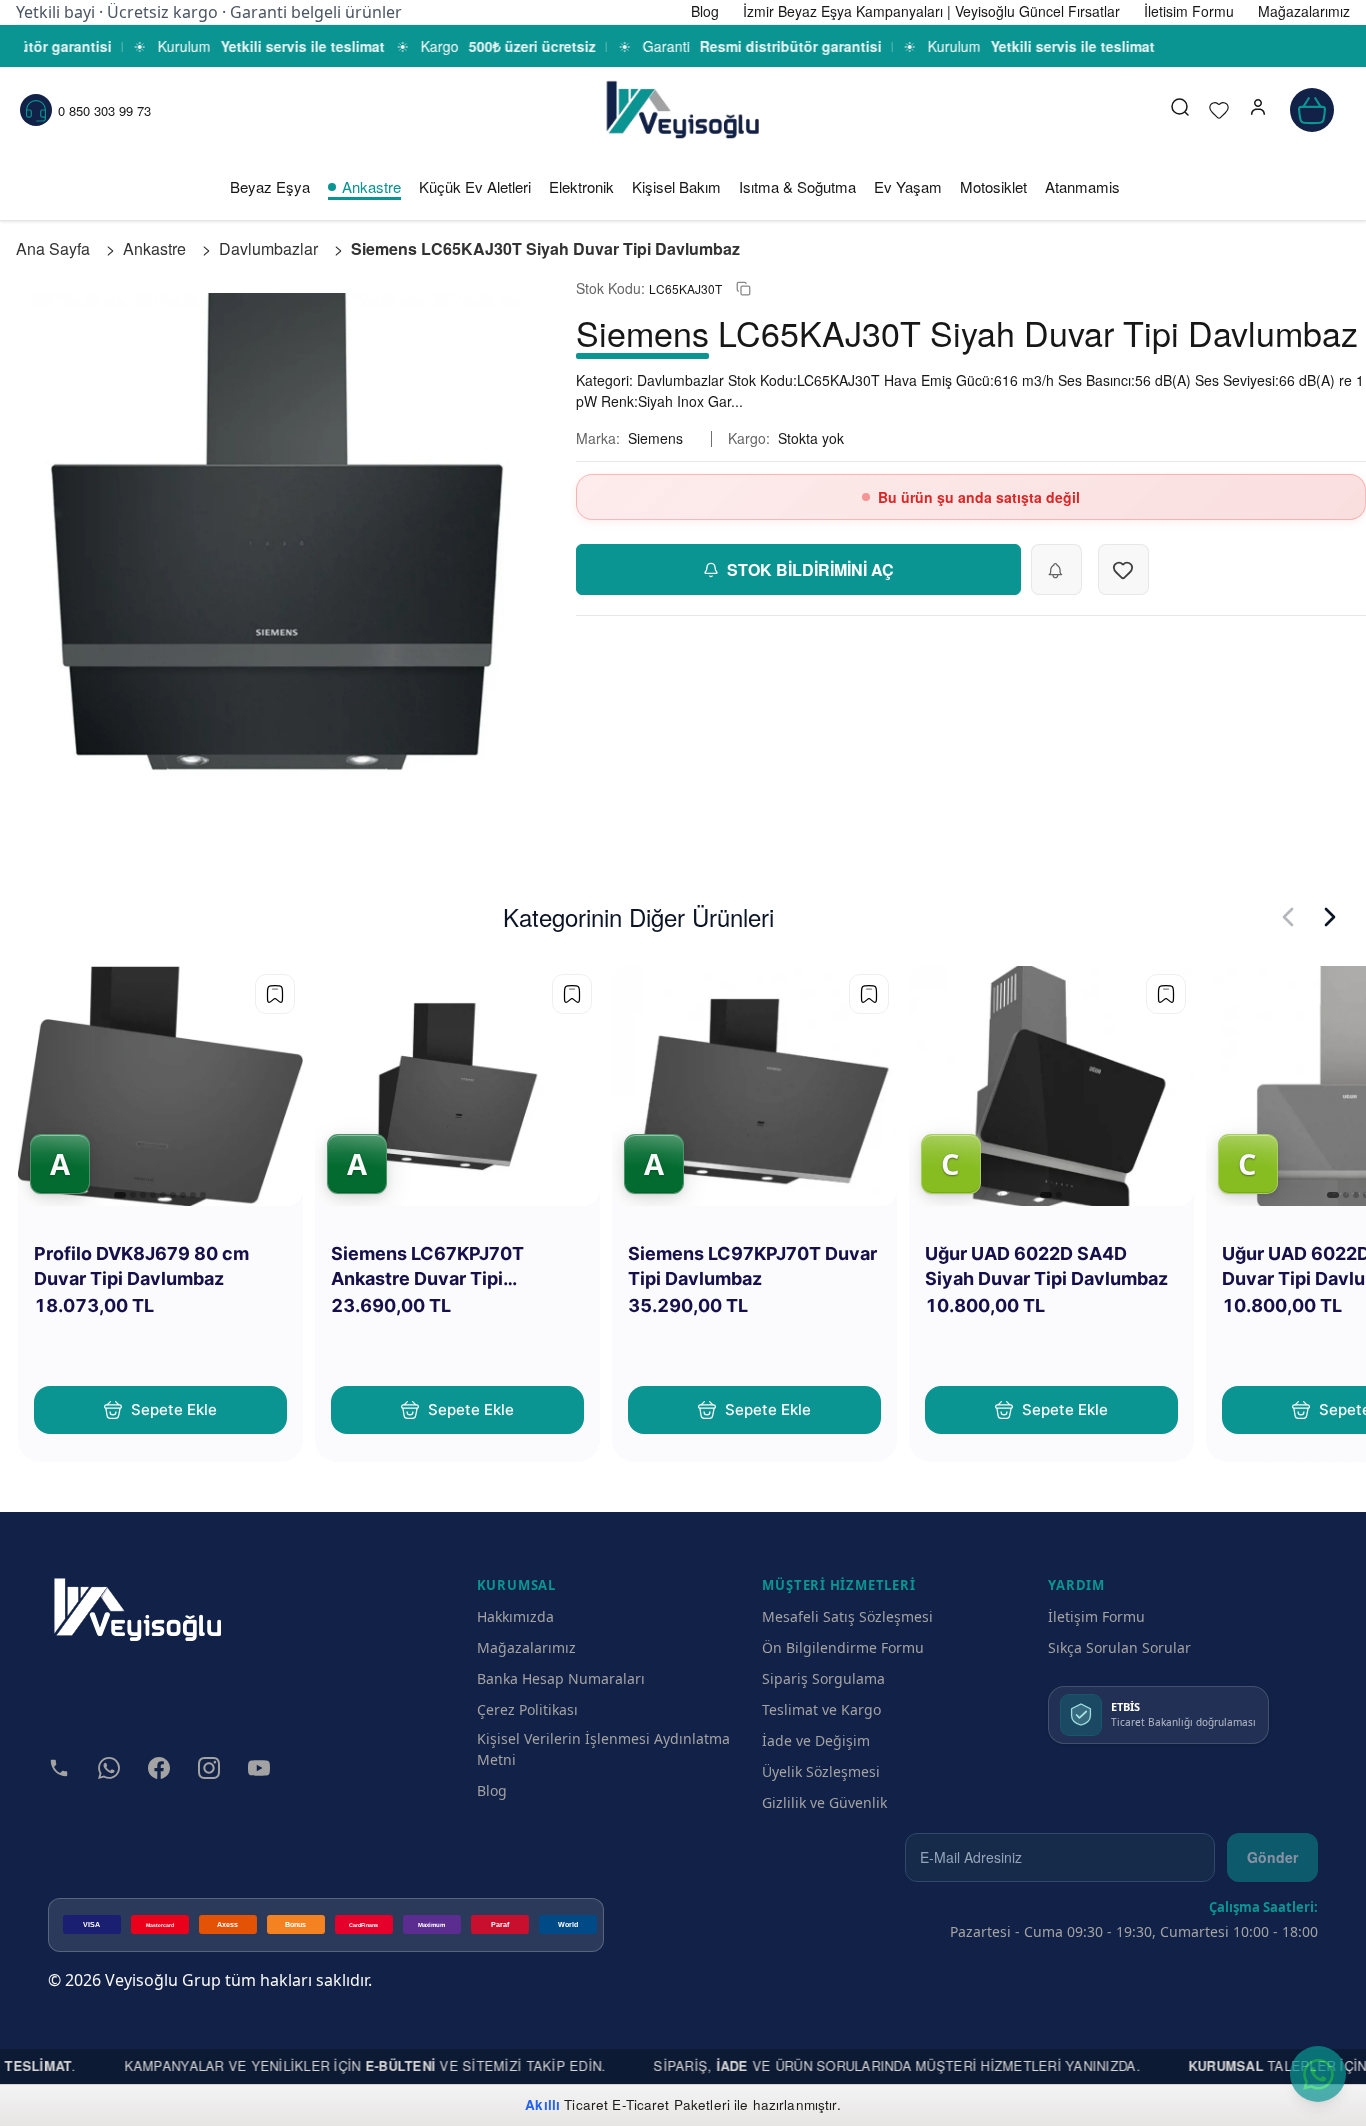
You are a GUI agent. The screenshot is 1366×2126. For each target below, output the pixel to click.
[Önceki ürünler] (1288, 917)
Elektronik (581, 186)
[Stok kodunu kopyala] (743, 288)
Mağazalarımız (526, 1647)
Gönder (1272, 1857)
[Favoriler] (1219, 110)
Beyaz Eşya (270, 186)
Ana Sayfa (53, 248)
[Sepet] (1312, 110)
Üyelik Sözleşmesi (821, 1771)
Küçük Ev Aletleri (475, 186)
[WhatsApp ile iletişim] (1318, 2074)
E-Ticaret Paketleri (671, 2104)
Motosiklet (993, 186)
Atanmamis (1082, 186)
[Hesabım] (1258, 110)
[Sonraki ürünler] (1330, 917)
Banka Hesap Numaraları (561, 1678)
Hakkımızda (515, 1616)
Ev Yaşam (908, 186)
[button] (1258, 110)
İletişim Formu (1096, 1616)
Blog (492, 1790)
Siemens (655, 438)
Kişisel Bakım (676, 186)
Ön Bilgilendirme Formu (843, 1647)
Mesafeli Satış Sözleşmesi (847, 1616)
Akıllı (542, 2104)
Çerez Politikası (527, 1709)
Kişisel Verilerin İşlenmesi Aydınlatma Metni (603, 1749)
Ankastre (371, 186)
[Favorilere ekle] (275, 994)
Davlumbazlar (268, 248)
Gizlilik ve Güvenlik (824, 1802)
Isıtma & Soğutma (797, 186)
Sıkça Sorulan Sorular (1119, 1647)
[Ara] (1180, 110)
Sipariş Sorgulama (823, 1678)
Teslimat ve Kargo (821, 1709)
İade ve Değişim (816, 1740)
